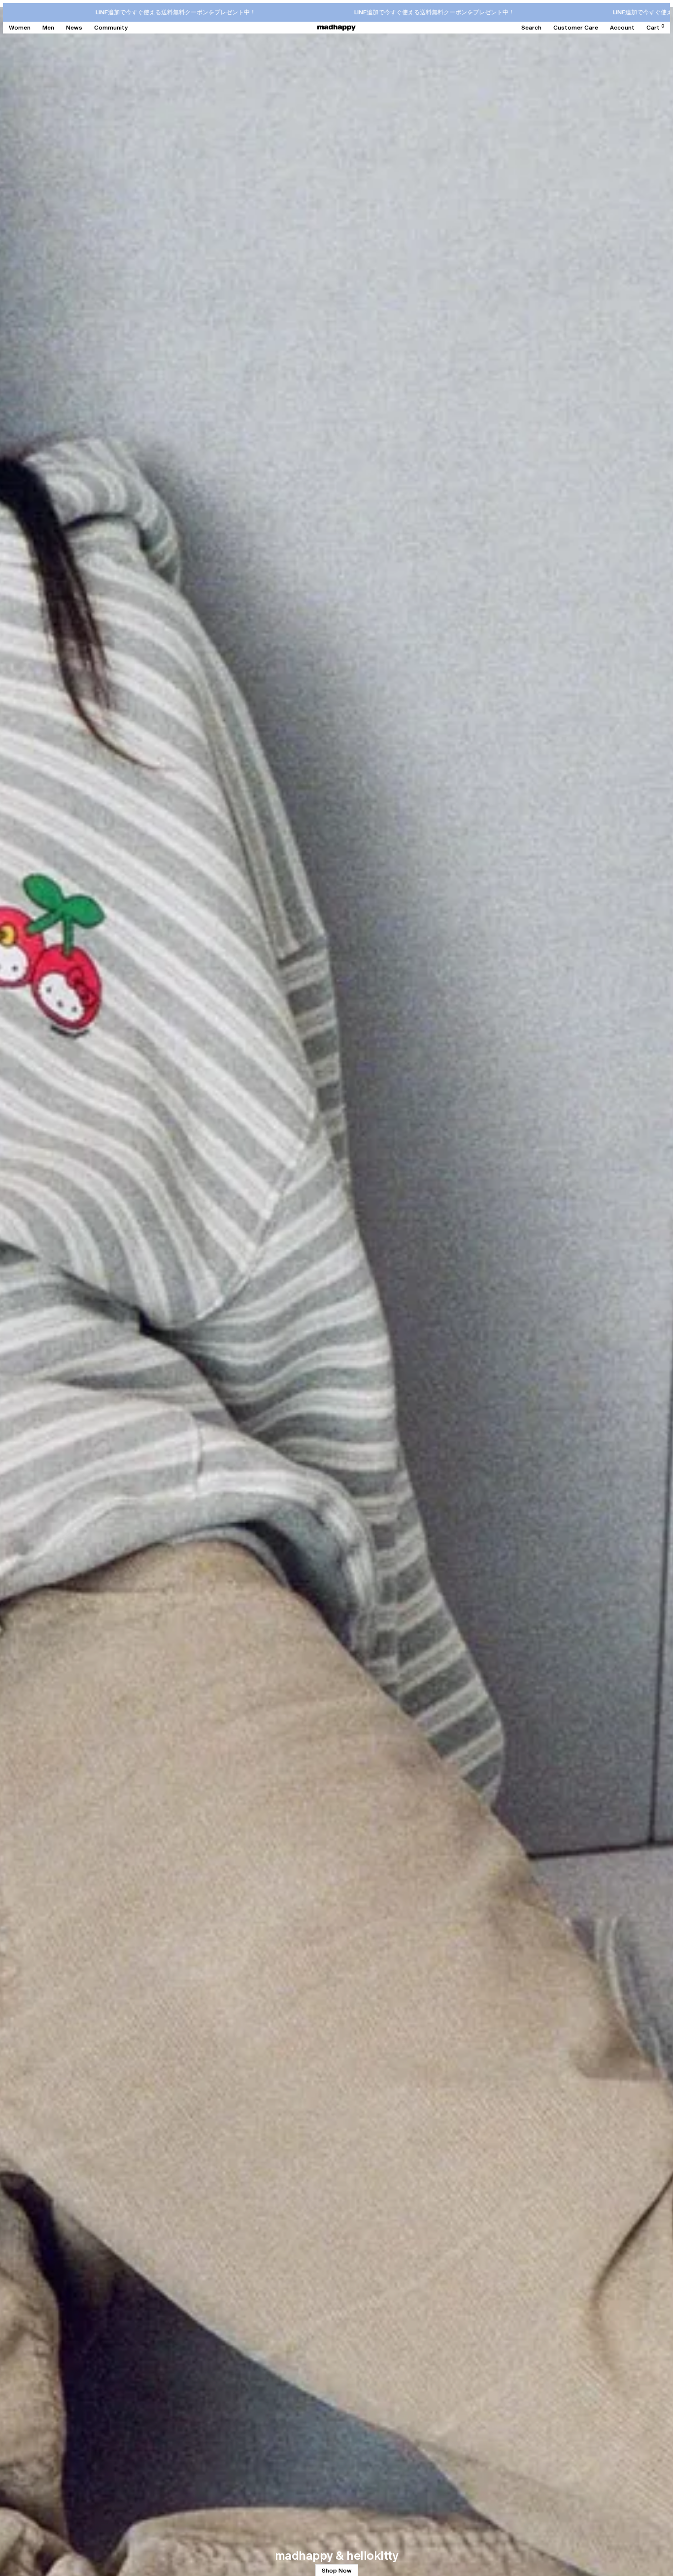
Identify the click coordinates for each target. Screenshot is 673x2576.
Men (48, 28)
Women (20, 28)
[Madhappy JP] (336, 28)
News (74, 28)
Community (111, 28)
